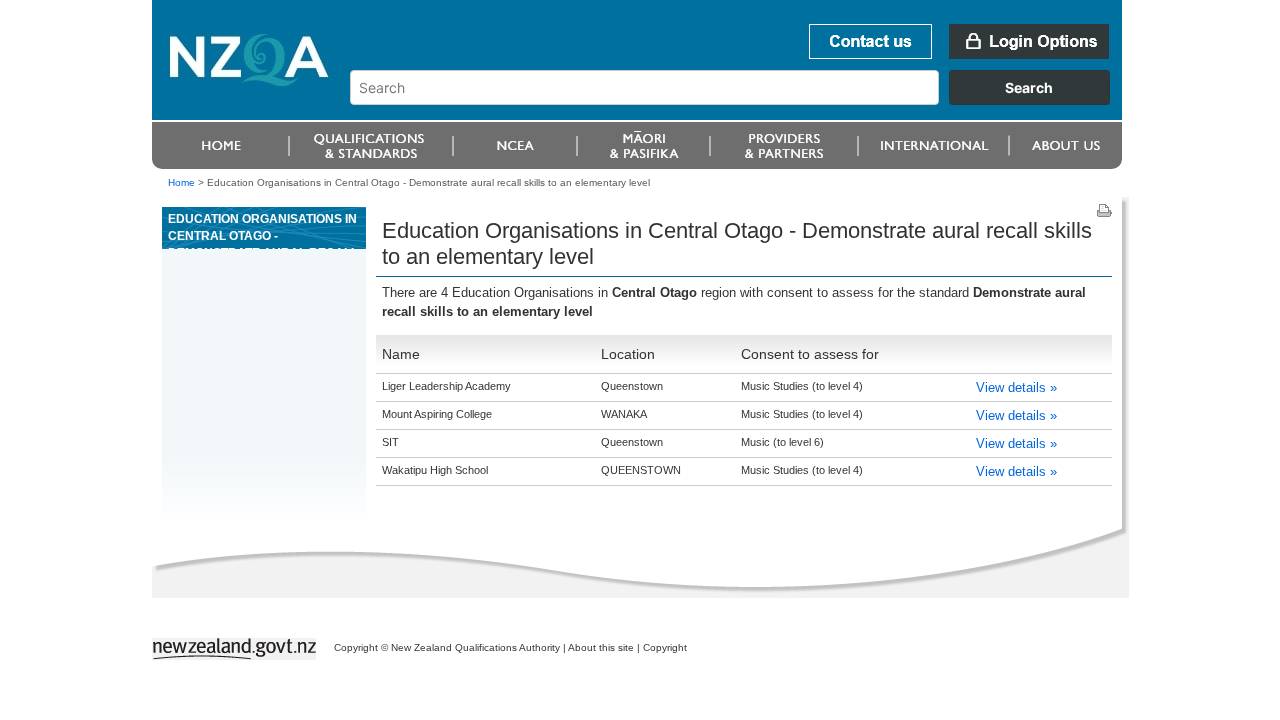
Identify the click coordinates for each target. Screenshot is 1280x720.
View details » (1016, 387)
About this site (601, 647)
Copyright (665, 647)
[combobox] (739, 100)
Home (181, 182)
